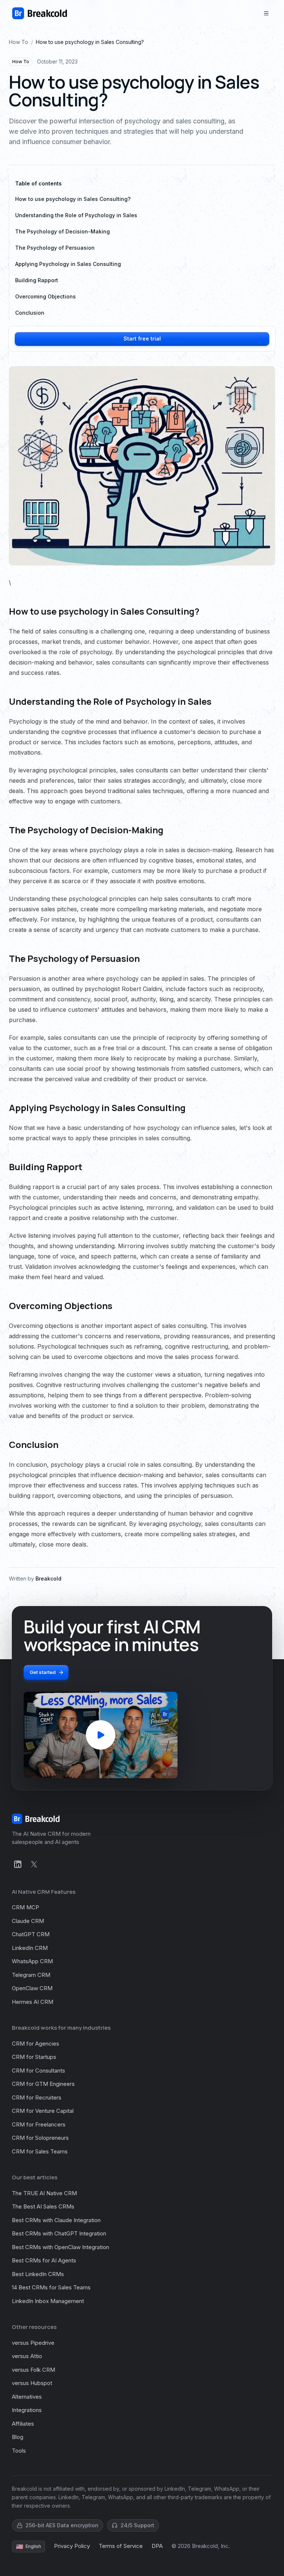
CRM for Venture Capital (43, 2111)
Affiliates (23, 2424)
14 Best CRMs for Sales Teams (51, 2287)
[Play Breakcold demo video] (101, 1735)
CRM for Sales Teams (40, 2151)
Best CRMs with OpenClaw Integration (60, 2247)
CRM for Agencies (35, 2044)
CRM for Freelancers (39, 2124)
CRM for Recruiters (37, 2097)
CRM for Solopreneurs (40, 2138)
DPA (157, 2546)
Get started (43, 1672)
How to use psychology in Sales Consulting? (73, 199)
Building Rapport (37, 280)
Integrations (27, 2410)
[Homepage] (40, 13)
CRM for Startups (34, 2057)
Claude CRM (28, 1921)
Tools (19, 2451)
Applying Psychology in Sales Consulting (68, 264)
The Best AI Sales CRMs (43, 2206)
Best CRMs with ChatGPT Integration (59, 2233)
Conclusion (30, 313)
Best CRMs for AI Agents (44, 2260)
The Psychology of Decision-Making (62, 231)
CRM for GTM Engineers (43, 2084)
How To (18, 42)
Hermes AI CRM (33, 2002)
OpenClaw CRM (32, 1988)
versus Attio (27, 2356)
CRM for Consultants (38, 2071)
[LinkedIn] (18, 1864)
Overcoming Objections (45, 296)
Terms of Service (121, 2546)
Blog (18, 2437)
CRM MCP (26, 1907)
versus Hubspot (32, 2383)
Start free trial (142, 339)
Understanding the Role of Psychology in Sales (76, 215)
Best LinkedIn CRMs (38, 2274)
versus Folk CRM (33, 2370)
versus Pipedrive (33, 2343)
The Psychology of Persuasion (55, 248)
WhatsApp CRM (32, 1961)
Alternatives (27, 2397)
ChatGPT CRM (31, 1934)
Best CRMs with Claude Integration (56, 2220)
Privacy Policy (72, 2546)
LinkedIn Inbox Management (48, 2301)
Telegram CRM (31, 1975)
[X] (34, 1864)
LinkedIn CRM (30, 1948)
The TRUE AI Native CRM (44, 2193)
